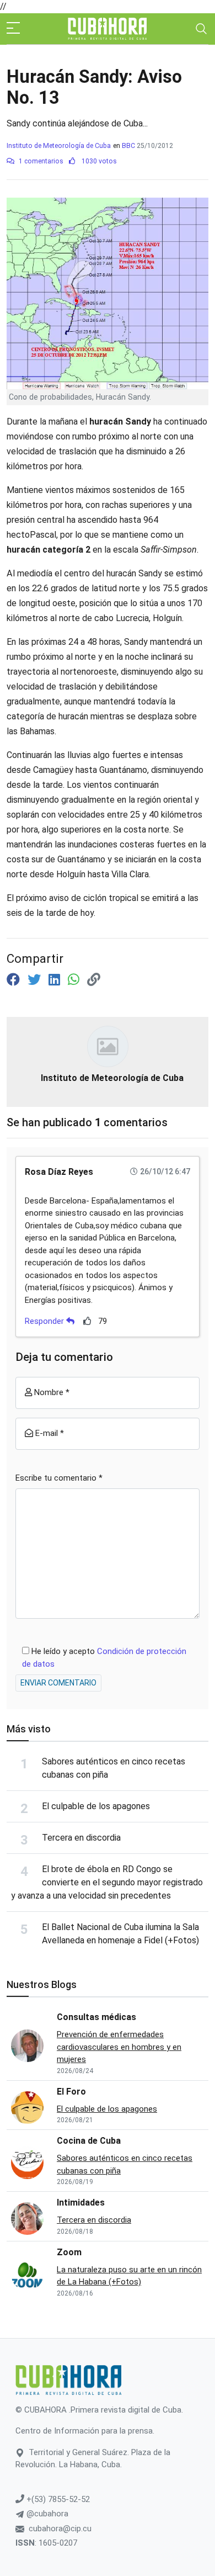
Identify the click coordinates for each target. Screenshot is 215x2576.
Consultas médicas (96, 2017)
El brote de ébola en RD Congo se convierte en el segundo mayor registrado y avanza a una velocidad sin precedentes (107, 1882)
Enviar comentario (58, 1683)
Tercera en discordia (81, 1838)
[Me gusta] (87, 1321)
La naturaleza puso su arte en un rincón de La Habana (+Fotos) (129, 2276)
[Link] (94, 980)
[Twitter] (36, 980)
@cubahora (46, 2514)
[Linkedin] (56, 980)
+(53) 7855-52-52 (57, 2499)
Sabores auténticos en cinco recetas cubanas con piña (125, 2164)
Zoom (69, 2252)
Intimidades (81, 2203)
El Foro (71, 2092)
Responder (45, 1321)
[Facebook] (15, 980)
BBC (128, 146)
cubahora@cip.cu (60, 2529)
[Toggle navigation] (201, 29)
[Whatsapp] (75, 980)
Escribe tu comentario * (59, 1478)
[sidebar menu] (13, 29)
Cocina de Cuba (89, 2141)
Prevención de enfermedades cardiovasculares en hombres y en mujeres (119, 2047)
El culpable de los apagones (96, 1806)
